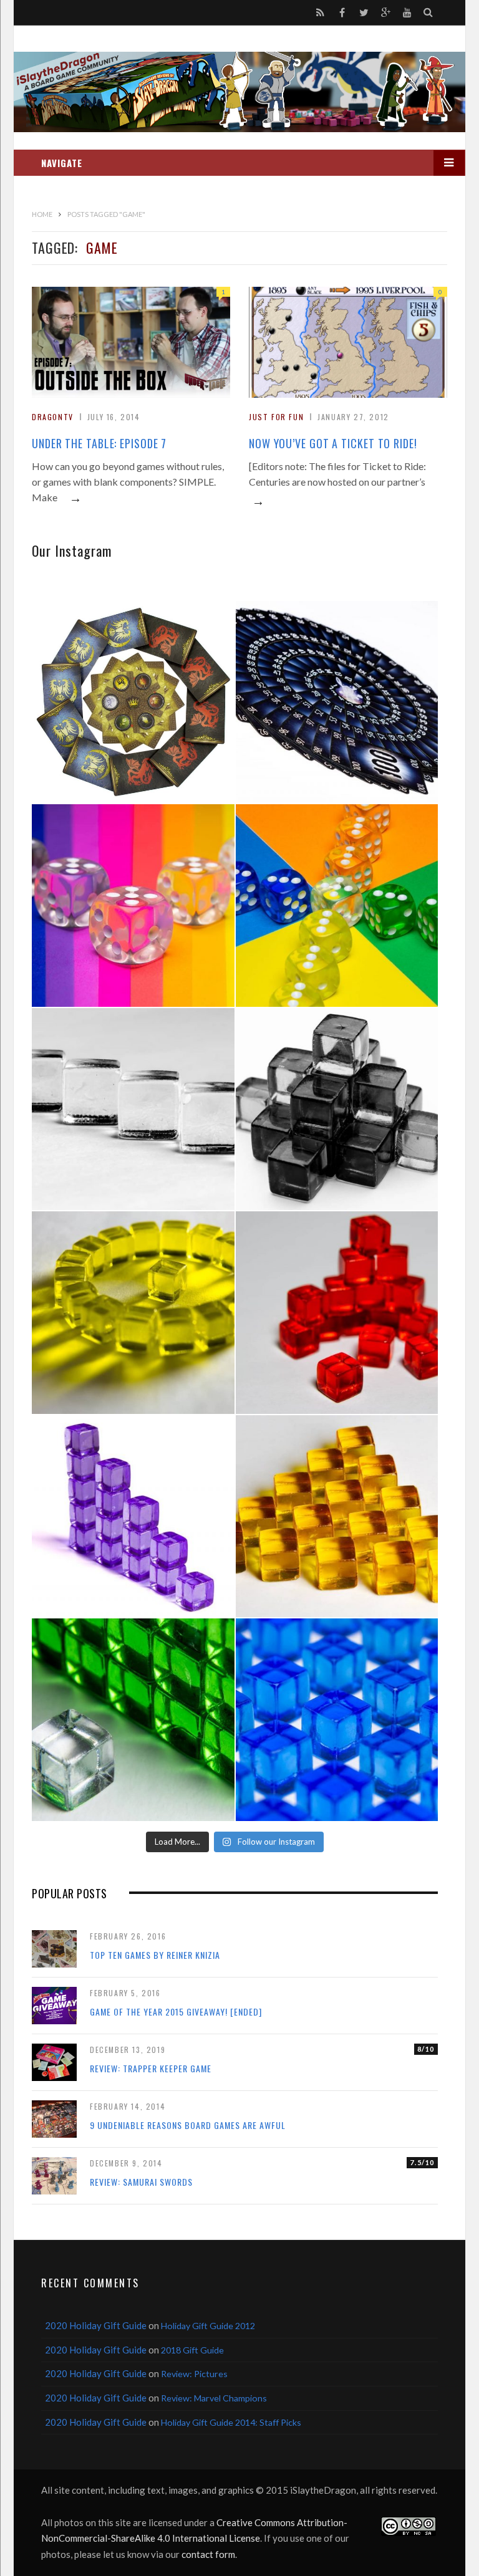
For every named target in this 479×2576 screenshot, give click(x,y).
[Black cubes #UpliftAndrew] (337, 1109)
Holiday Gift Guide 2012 (208, 2326)
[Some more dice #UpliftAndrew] (337, 906)
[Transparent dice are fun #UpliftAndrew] (133, 906)
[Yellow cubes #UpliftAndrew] (133, 1313)
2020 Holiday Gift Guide (96, 2325)
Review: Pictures (194, 2374)
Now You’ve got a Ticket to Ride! (333, 443)
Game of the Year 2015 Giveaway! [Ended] (176, 2011)
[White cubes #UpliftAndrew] (133, 1109)
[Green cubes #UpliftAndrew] (133, 1720)
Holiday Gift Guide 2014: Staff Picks (231, 2422)
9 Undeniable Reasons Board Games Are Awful (188, 2125)
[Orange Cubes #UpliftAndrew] (337, 1516)
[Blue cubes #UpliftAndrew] (337, 1720)
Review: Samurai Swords (141, 2182)
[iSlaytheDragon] (239, 92)
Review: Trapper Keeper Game (151, 2068)
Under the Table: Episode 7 (99, 443)
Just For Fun (276, 417)
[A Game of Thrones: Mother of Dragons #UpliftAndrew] (133, 702)
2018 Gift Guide (192, 2350)
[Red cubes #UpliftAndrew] (337, 1313)
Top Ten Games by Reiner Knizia (155, 1955)
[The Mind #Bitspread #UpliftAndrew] (337, 702)
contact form (208, 2554)
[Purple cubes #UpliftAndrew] (133, 1516)
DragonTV (53, 417)
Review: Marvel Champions (214, 2398)
